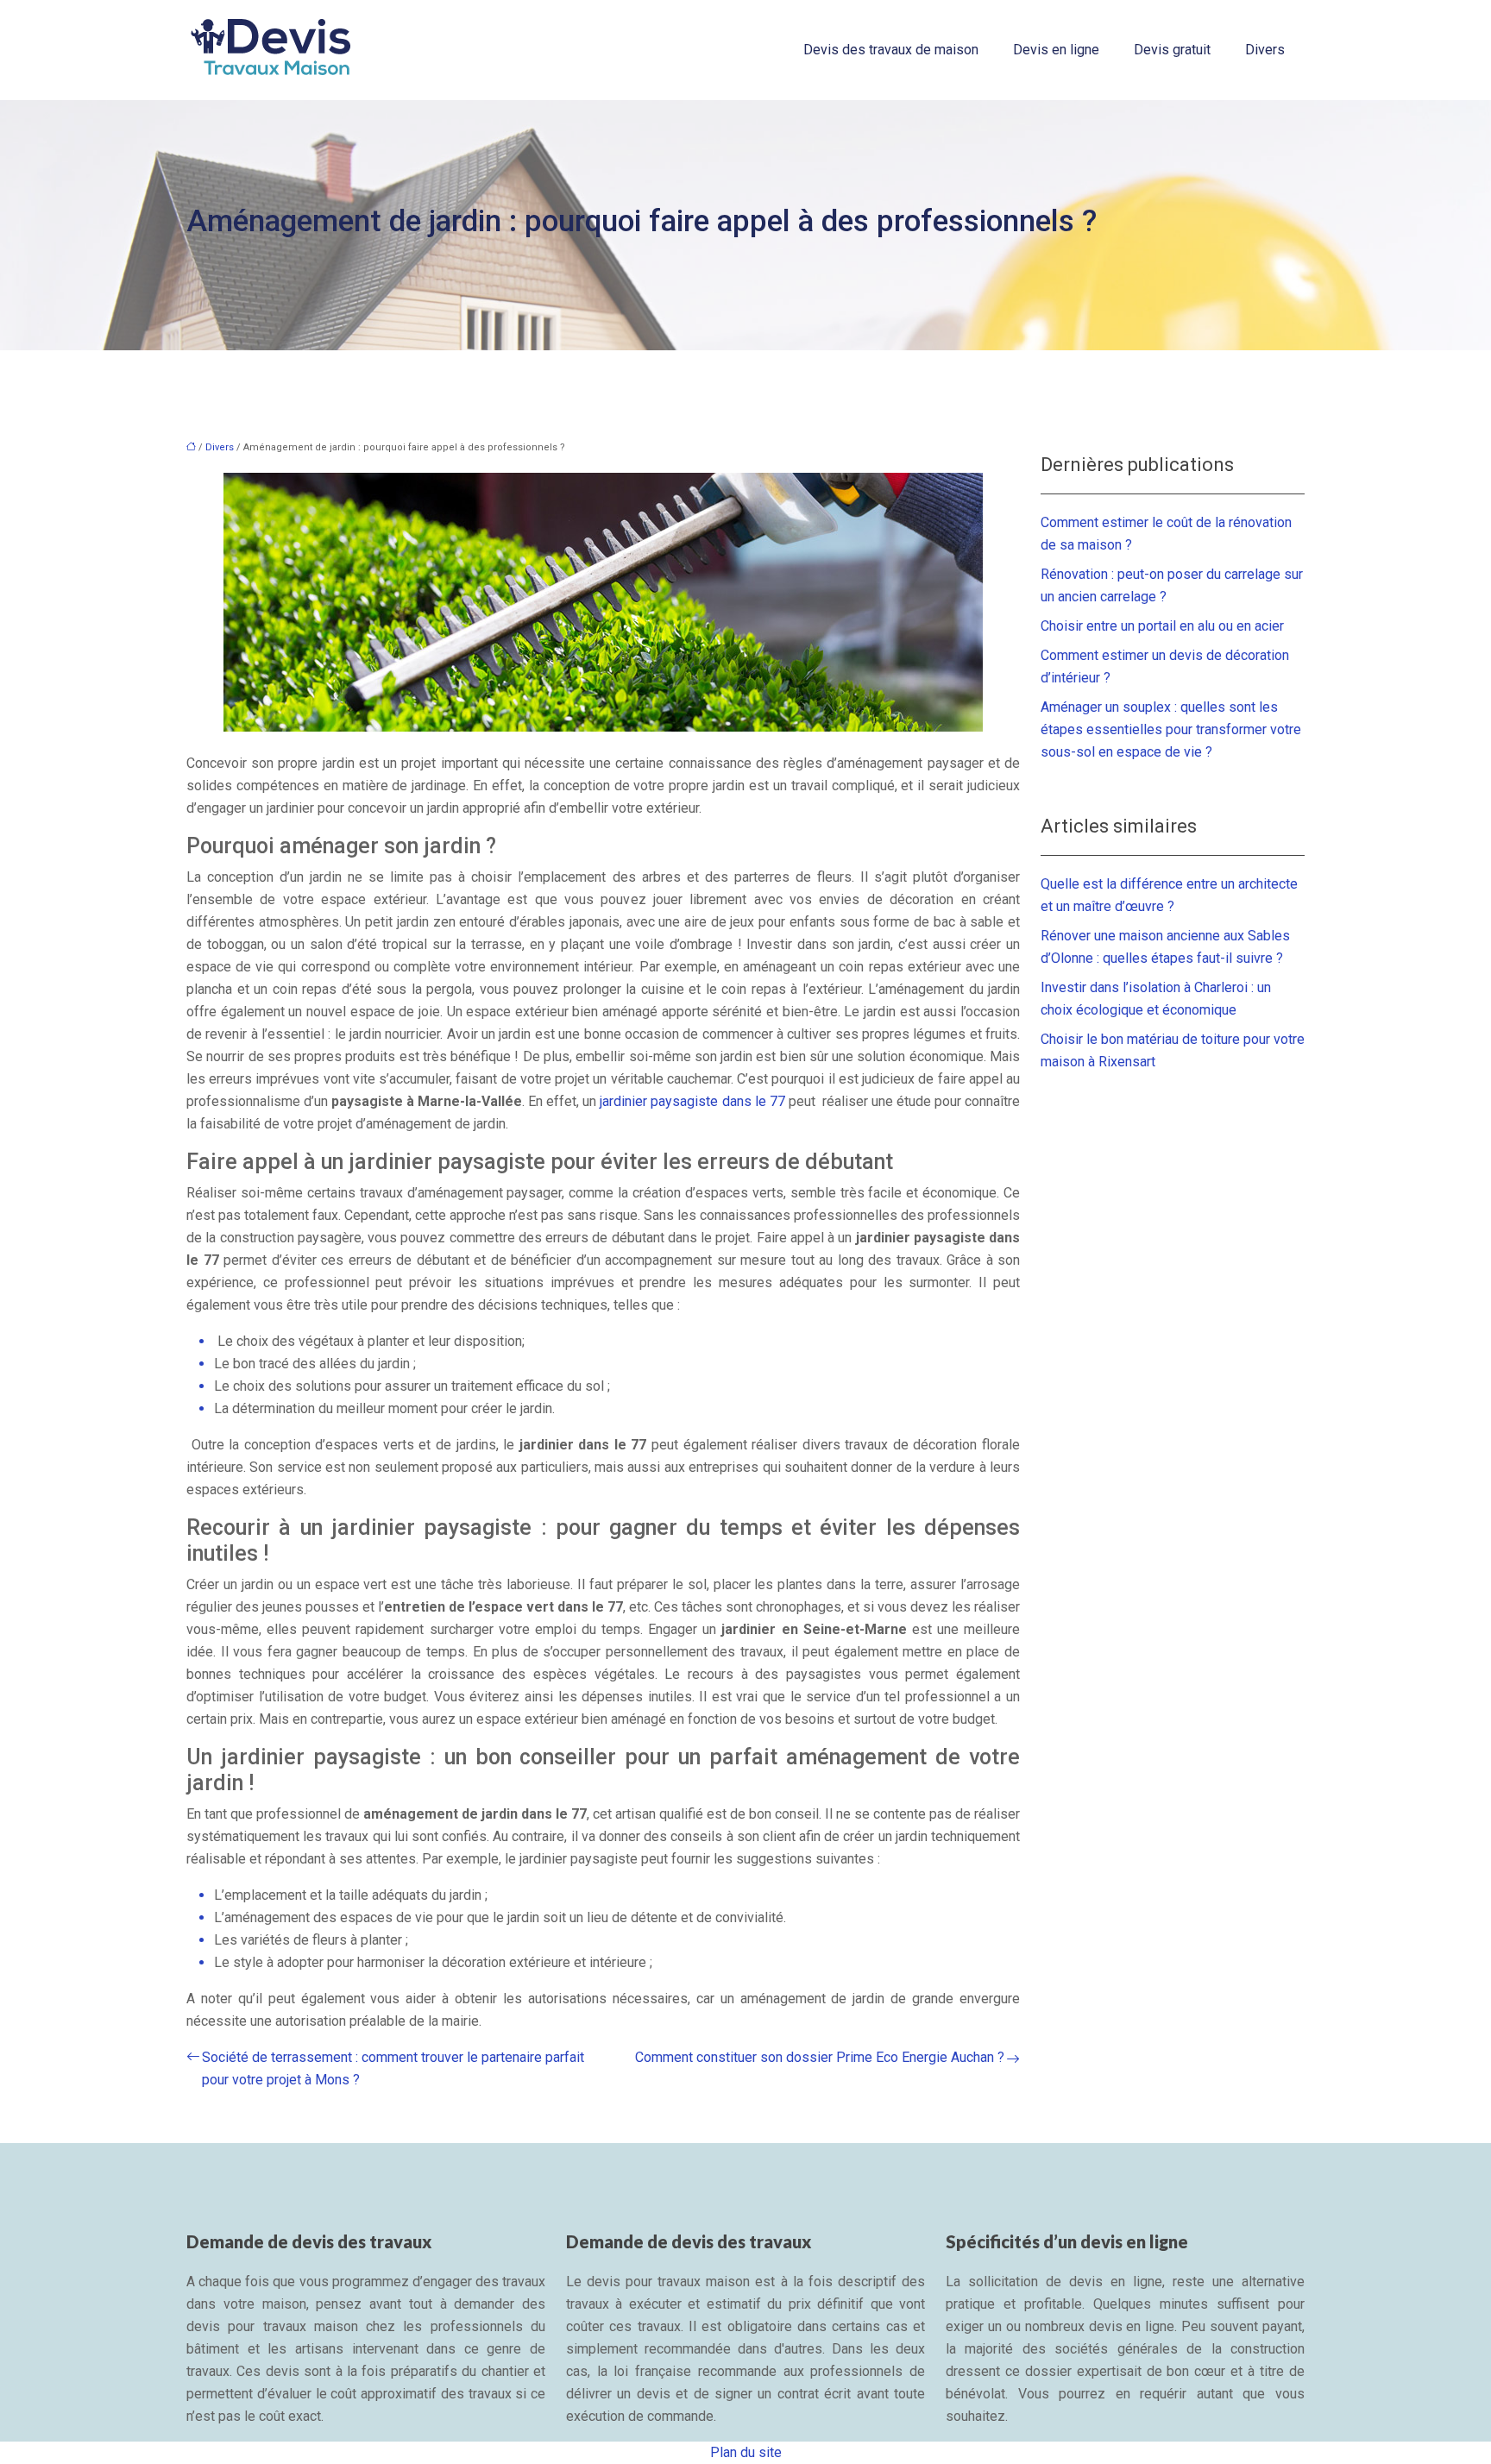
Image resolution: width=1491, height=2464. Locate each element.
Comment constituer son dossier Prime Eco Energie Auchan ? (820, 2057)
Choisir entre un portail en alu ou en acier (1162, 626)
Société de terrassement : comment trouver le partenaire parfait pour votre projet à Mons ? (393, 2068)
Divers (1265, 50)
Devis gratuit (1172, 50)
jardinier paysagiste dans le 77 (692, 1101)
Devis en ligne (1056, 50)
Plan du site (746, 2452)
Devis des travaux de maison (891, 50)
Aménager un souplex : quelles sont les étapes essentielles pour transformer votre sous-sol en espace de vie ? (1171, 729)
